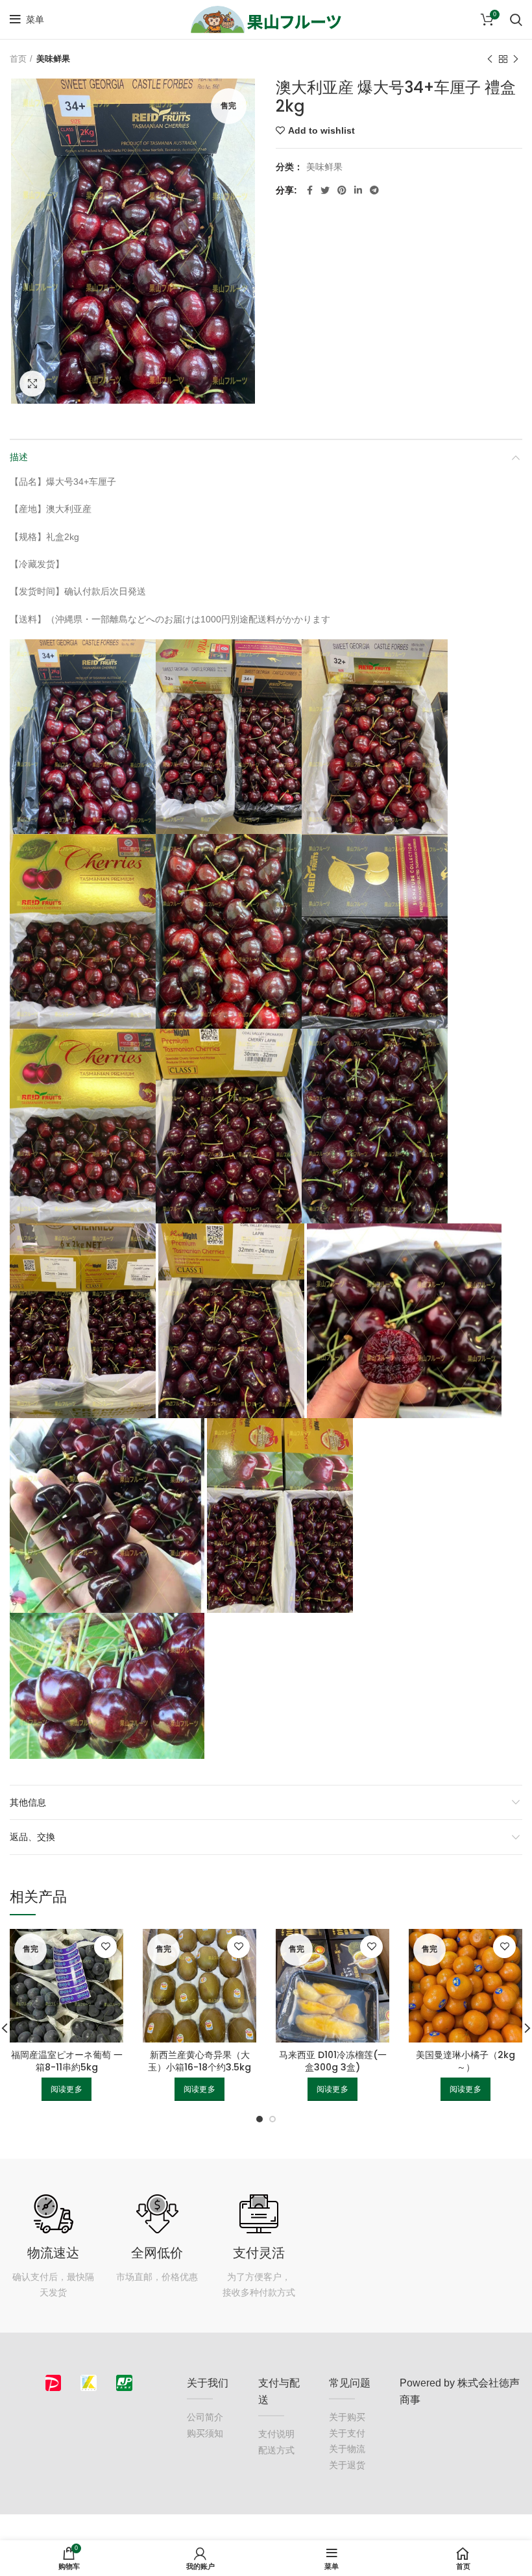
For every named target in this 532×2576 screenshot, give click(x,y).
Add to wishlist (321, 130)
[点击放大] (32, 384)
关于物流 (347, 2449)
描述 (19, 457)
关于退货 (347, 2465)
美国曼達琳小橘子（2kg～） (465, 2061)
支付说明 (276, 2434)
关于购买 (347, 2417)
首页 (18, 59)
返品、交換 (32, 1837)
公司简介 (205, 2417)
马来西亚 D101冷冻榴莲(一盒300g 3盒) (333, 2061)
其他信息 (28, 1802)
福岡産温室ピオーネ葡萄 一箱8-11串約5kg (67, 2061)
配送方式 (276, 2450)
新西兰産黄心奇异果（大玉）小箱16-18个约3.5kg (199, 2061)
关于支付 (347, 2433)
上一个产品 (490, 59)
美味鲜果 (53, 59)
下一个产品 (516, 59)
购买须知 (205, 2433)
